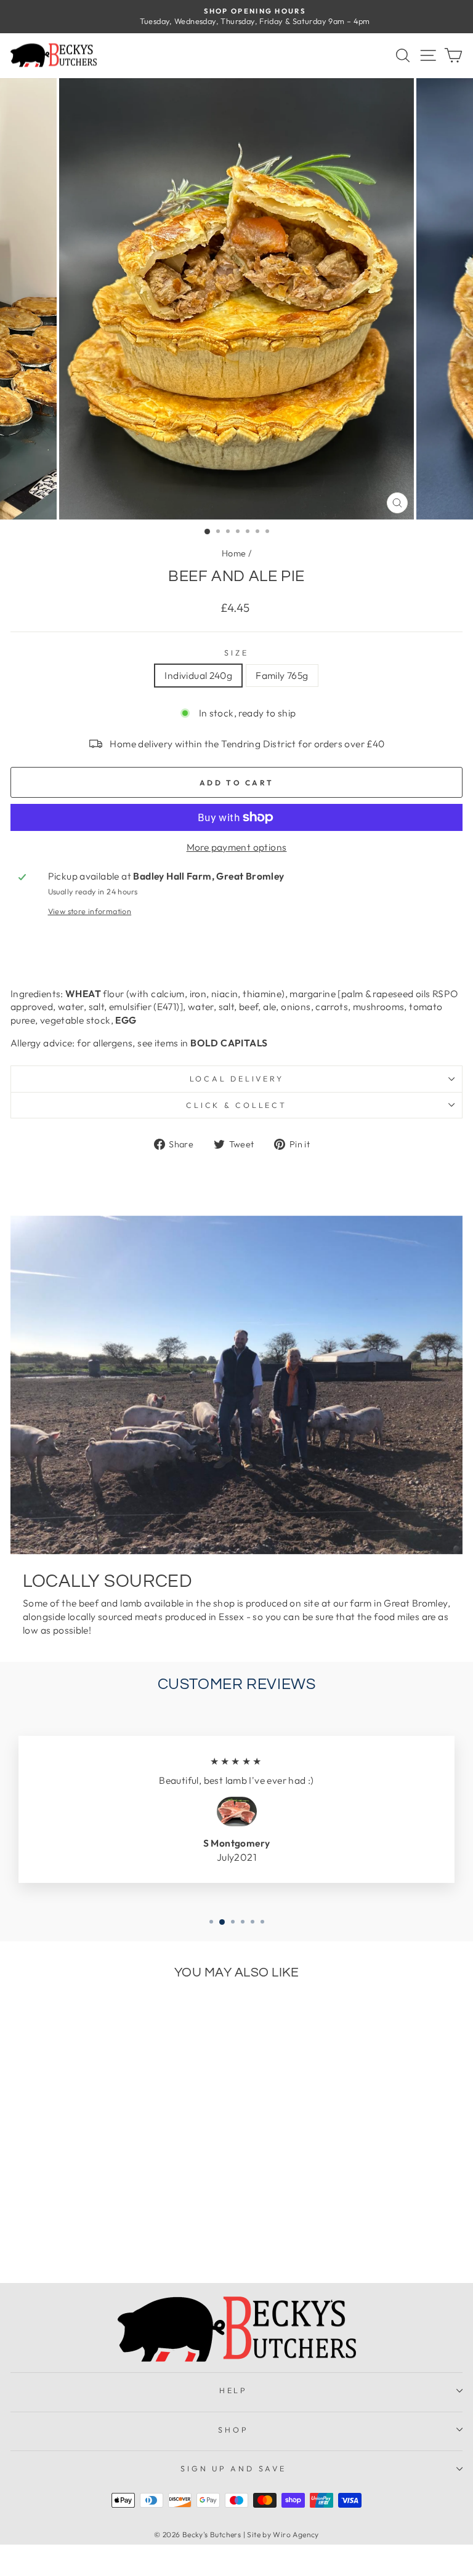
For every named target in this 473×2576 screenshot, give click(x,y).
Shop (233, 2430)
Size (236, 652)
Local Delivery (237, 1078)
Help (233, 2390)
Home (234, 553)
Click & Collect (236, 1105)
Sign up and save (233, 2468)
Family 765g (282, 675)
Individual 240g (198, 675)
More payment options (237, 847)
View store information (90, 911)
